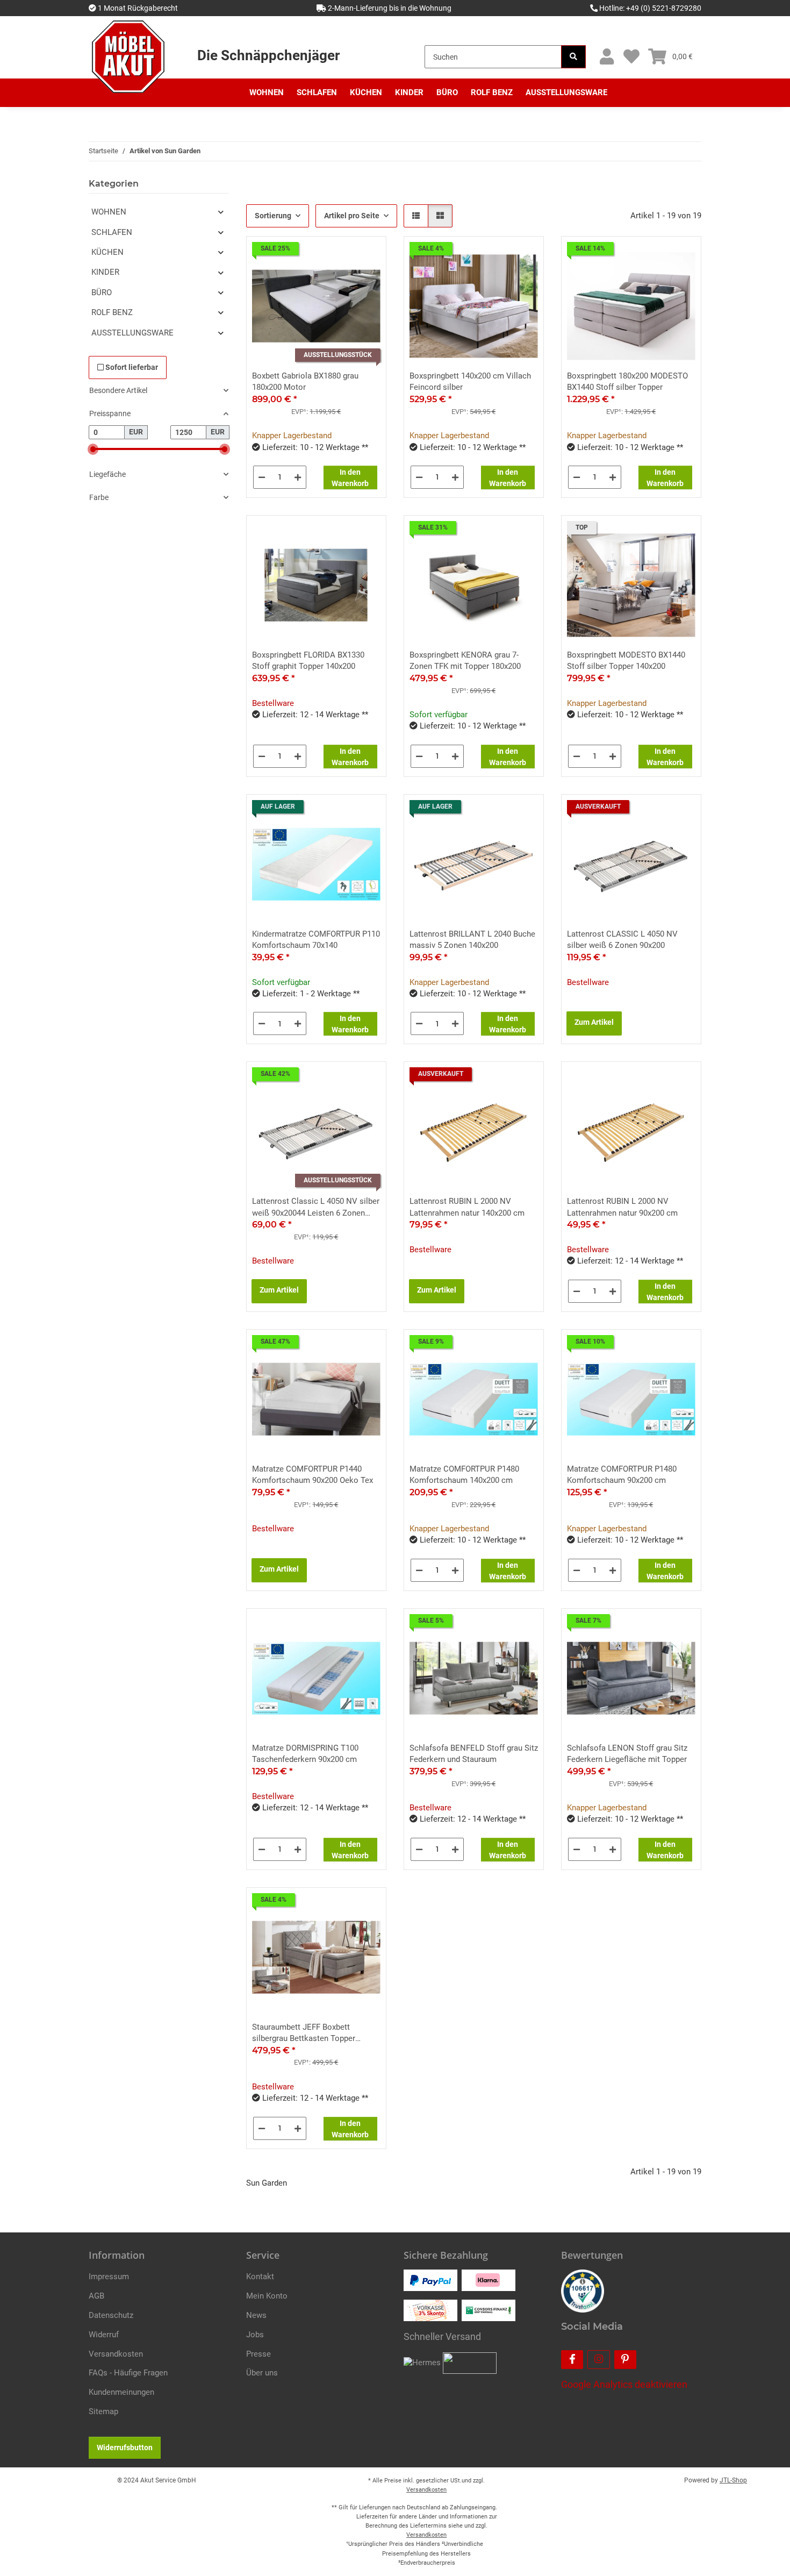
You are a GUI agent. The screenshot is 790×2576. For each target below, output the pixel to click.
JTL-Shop (733, 2480)
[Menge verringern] (262, 477)
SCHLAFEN (112, 232)
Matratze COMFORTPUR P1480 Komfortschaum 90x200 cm (622, 1475)
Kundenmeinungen (121, 2392)
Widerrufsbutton (125, 2447)
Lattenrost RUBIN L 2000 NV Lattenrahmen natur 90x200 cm (622, 1207)
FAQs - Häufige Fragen (128, 2373)
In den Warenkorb (350, 478)
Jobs (255, 2335)
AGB (96, 2296)
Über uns (262, 2373)
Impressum (109, 2277)
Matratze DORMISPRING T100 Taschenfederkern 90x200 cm (305, 1754)
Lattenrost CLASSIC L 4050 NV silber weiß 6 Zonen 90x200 (622, 940)
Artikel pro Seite (352, 216)
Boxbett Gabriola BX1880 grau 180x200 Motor (305, 381)
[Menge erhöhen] (298, 477)
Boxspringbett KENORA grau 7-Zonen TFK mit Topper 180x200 (465, 661)
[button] (606, 57)
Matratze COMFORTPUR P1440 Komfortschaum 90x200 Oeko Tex (313, 1475)
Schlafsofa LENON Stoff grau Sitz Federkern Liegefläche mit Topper (627, 1754)
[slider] (93, 449)
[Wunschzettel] (631, 57)
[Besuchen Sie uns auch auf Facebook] (572, 2360)
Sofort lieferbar (131, 367)
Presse (258, 2354)
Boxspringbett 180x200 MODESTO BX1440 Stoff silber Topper (627, 381)
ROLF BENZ (112, 312)
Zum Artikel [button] (594, 1022)
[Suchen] (573, 57)
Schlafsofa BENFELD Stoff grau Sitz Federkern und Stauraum (474, 1754)
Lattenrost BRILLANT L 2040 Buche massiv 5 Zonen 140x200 (472, 940)
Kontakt (260, 2277)
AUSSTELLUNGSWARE (132, 333)
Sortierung (273, 216)
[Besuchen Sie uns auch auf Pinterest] (625, 2360)
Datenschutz (111, 2315)
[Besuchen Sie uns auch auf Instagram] (598, 2360)
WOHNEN (109, 212)
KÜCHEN (107, 252)
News (256, 2315)
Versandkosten (116, 2354)
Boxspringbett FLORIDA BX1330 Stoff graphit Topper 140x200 (308, 661)
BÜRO (102, 292)
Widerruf (104, 2335)
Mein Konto (267, 2296)
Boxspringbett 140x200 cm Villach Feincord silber (470, 381)
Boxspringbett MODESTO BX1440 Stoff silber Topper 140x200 (626, 661)
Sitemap (103, 2411)
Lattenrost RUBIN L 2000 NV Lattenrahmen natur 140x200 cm (467, 1207)
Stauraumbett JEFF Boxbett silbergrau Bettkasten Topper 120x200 (304, 2033)
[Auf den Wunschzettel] (368, 254)
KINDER (105, 272)
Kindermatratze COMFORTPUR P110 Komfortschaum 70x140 (316, 940)
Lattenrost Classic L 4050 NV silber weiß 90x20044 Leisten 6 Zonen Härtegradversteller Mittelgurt (316, 1208)
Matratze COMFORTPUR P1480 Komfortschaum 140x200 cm (464, 1475)
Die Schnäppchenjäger (268, 55)
